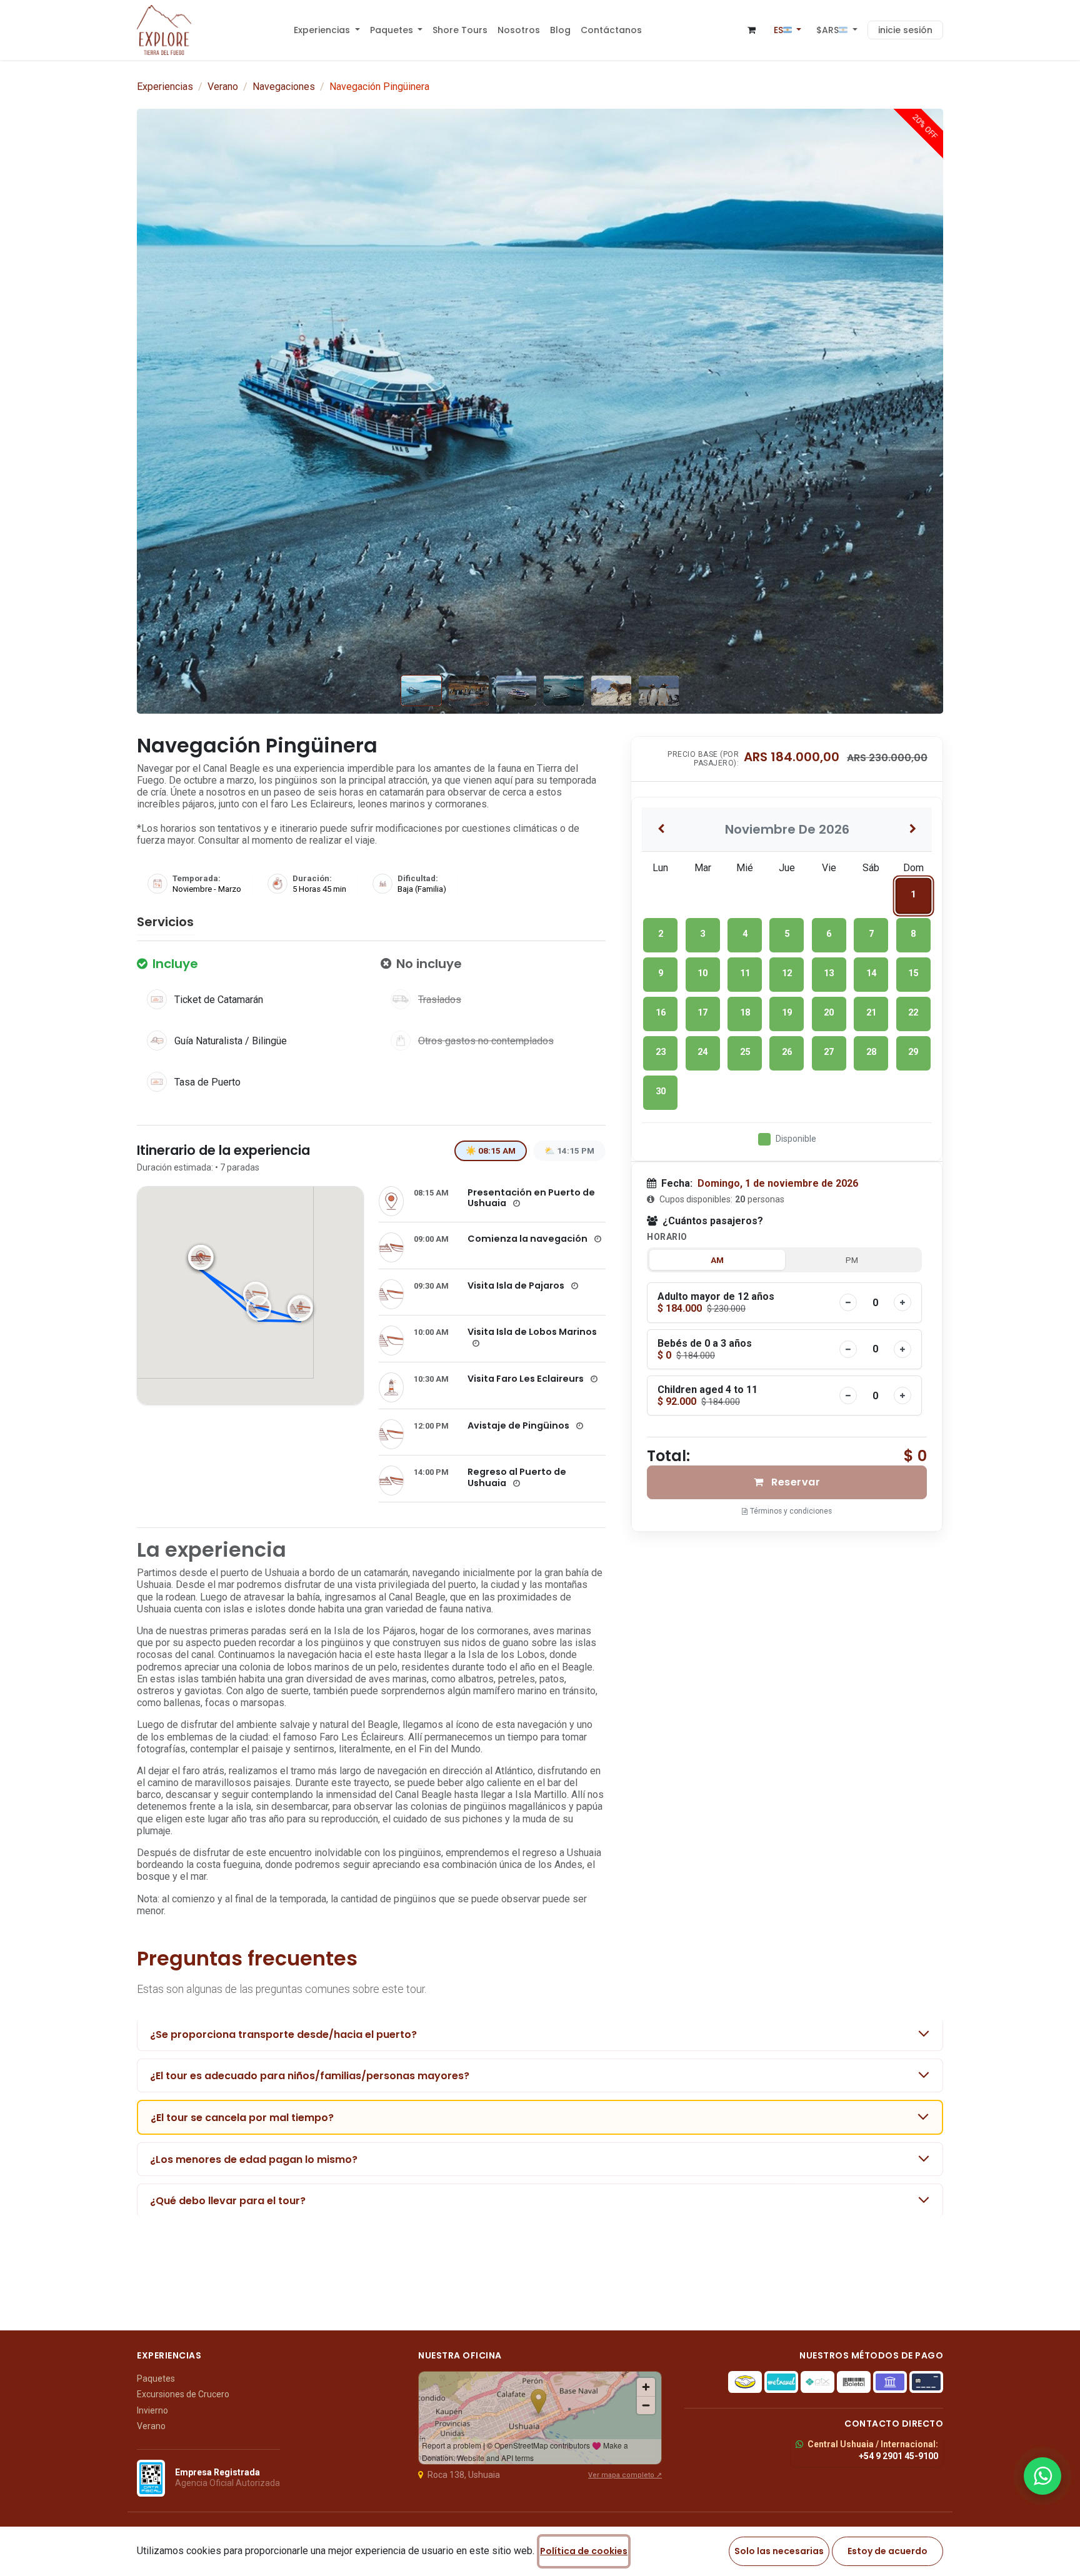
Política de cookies (584, 2551)
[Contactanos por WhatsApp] (1042, 2476)
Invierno (152, 2410)
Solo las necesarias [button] (779, 2551)
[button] (837, 30)
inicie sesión (905, 30)
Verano (223, 87)
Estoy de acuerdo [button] (887, 2551)
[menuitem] (327, 30)
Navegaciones (284, 87)
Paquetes (156, 2379)
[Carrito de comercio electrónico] (752, 30)
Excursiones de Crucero (183, 2394)
